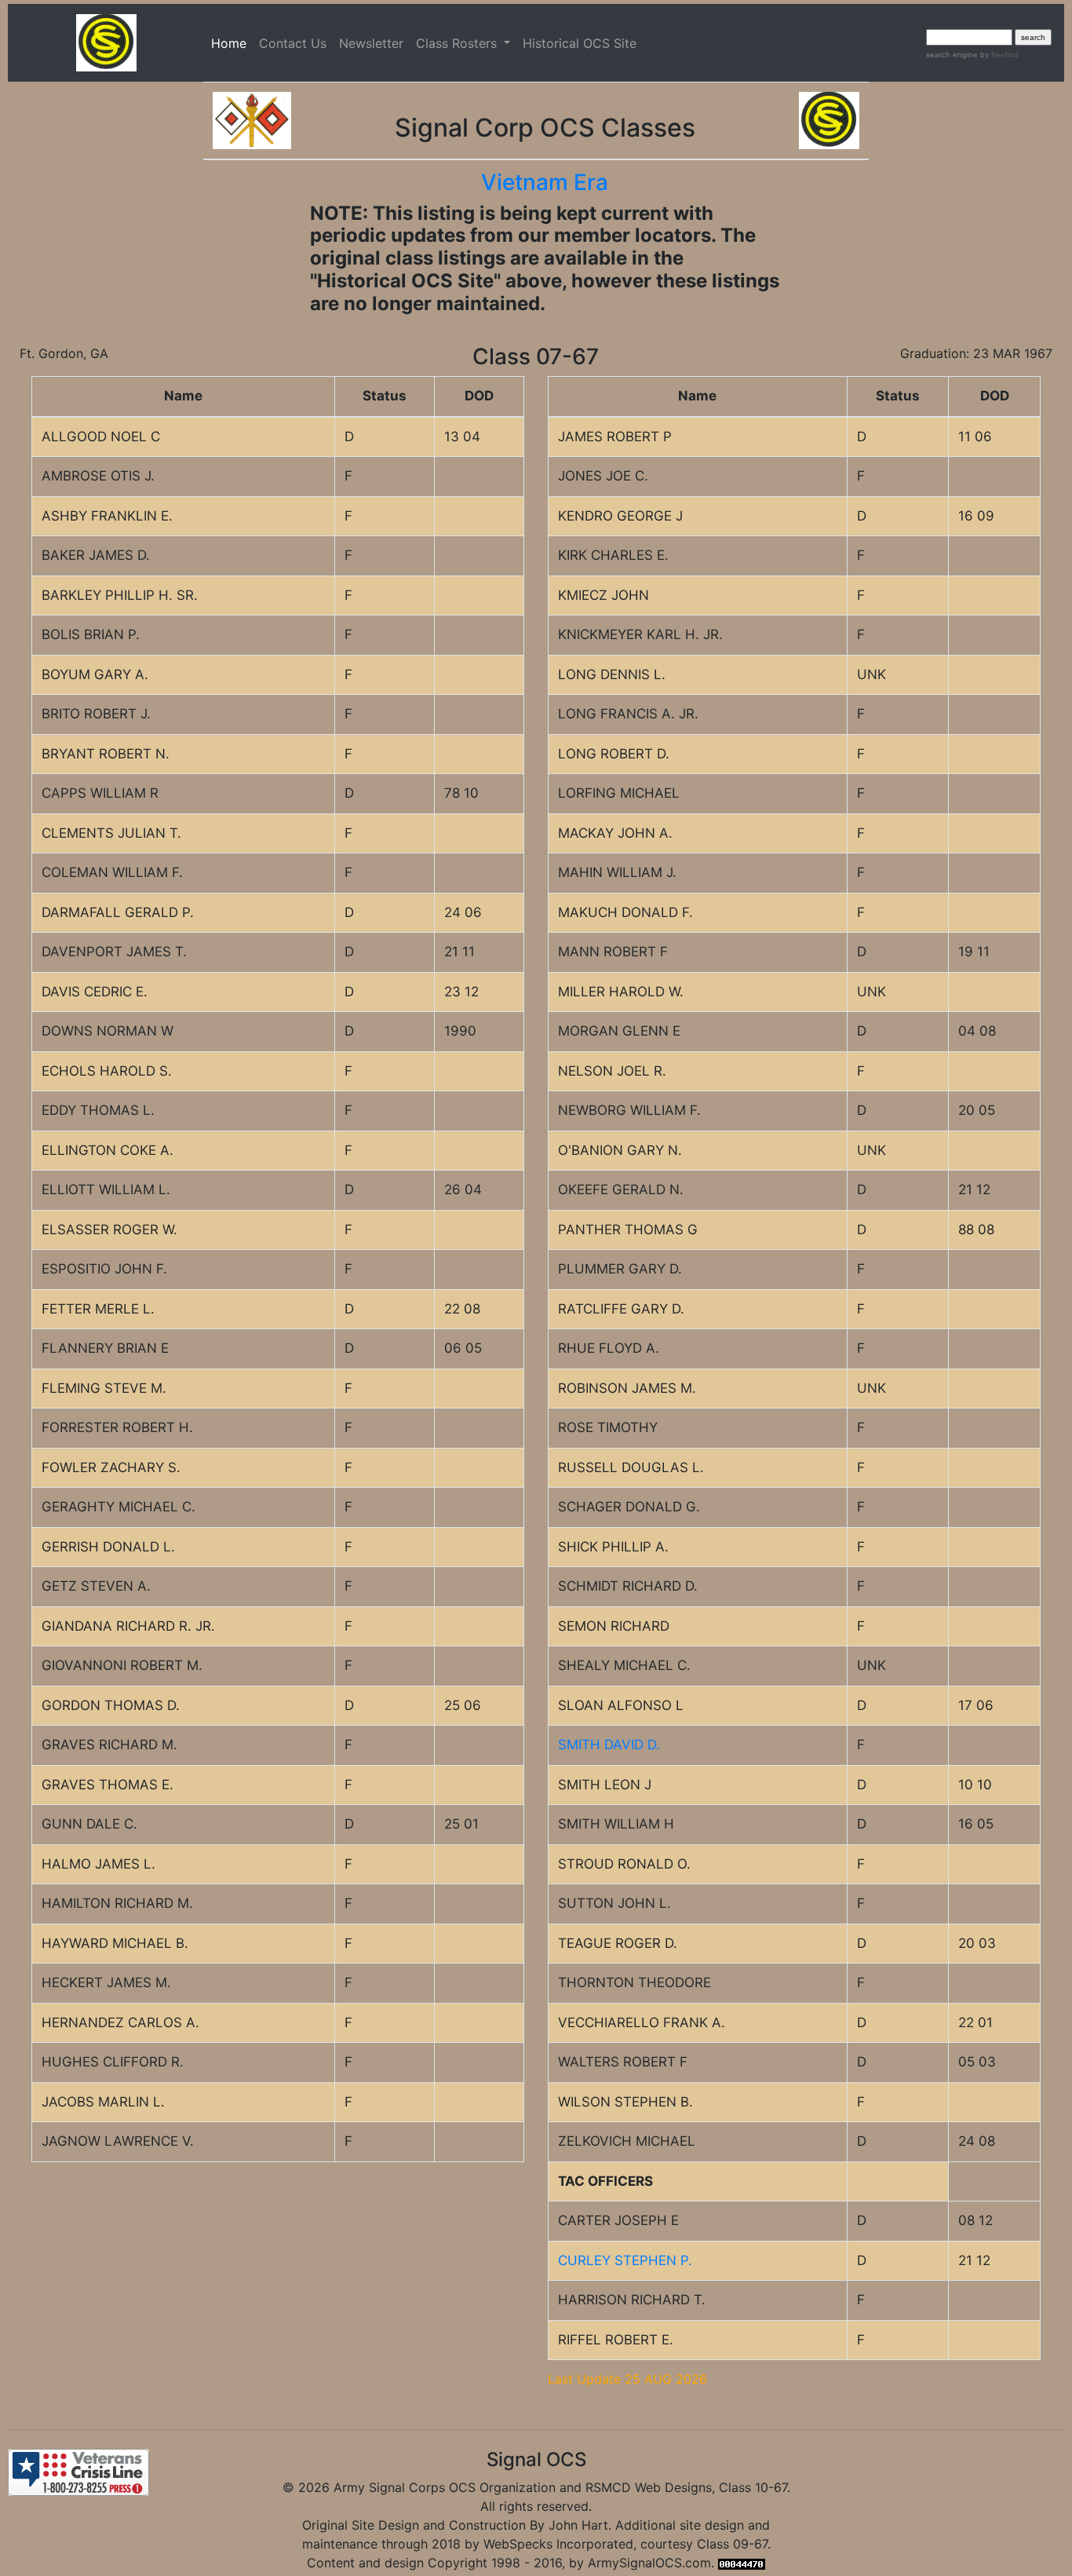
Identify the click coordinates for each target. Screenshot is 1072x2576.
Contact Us (293, 43)
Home (232, 43)
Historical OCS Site (580, 43)
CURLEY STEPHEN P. (625, 2260)
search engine (952, 55)
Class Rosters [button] (458, 43)
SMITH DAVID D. (609, 1745)
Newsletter (371, 43)
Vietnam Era (545, 182)
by (998, 55)
